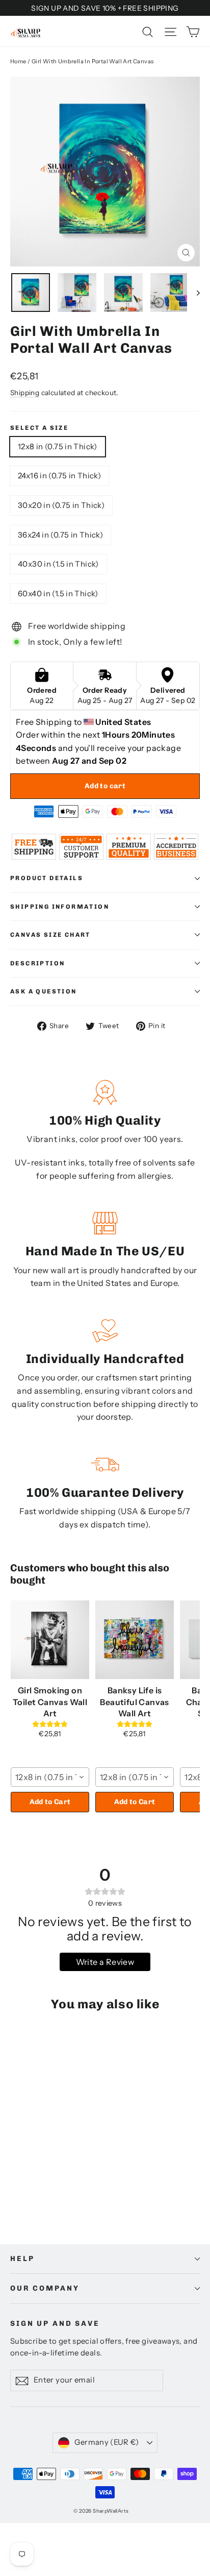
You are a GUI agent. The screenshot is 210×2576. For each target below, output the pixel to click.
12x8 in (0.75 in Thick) (58, 446)
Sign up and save (55, 2324)
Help (22, 2259)
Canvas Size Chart (50, 935)
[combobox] (50, 1777)
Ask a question (44, 991)
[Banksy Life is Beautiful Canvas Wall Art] (135, 1640)
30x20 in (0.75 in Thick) (61, 505)
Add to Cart (50, 1802)
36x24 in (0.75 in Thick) (60, 535)
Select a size (39, 428)
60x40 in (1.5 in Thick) (58, 593)
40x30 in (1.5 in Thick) (58, 564)
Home (18, 61)
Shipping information (60, 907)
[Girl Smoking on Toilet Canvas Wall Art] (50, 1640)
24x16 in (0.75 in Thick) (59, 476)
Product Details (47, 878)
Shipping (25, 393)
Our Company (45, 2288)
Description (37, 963)
